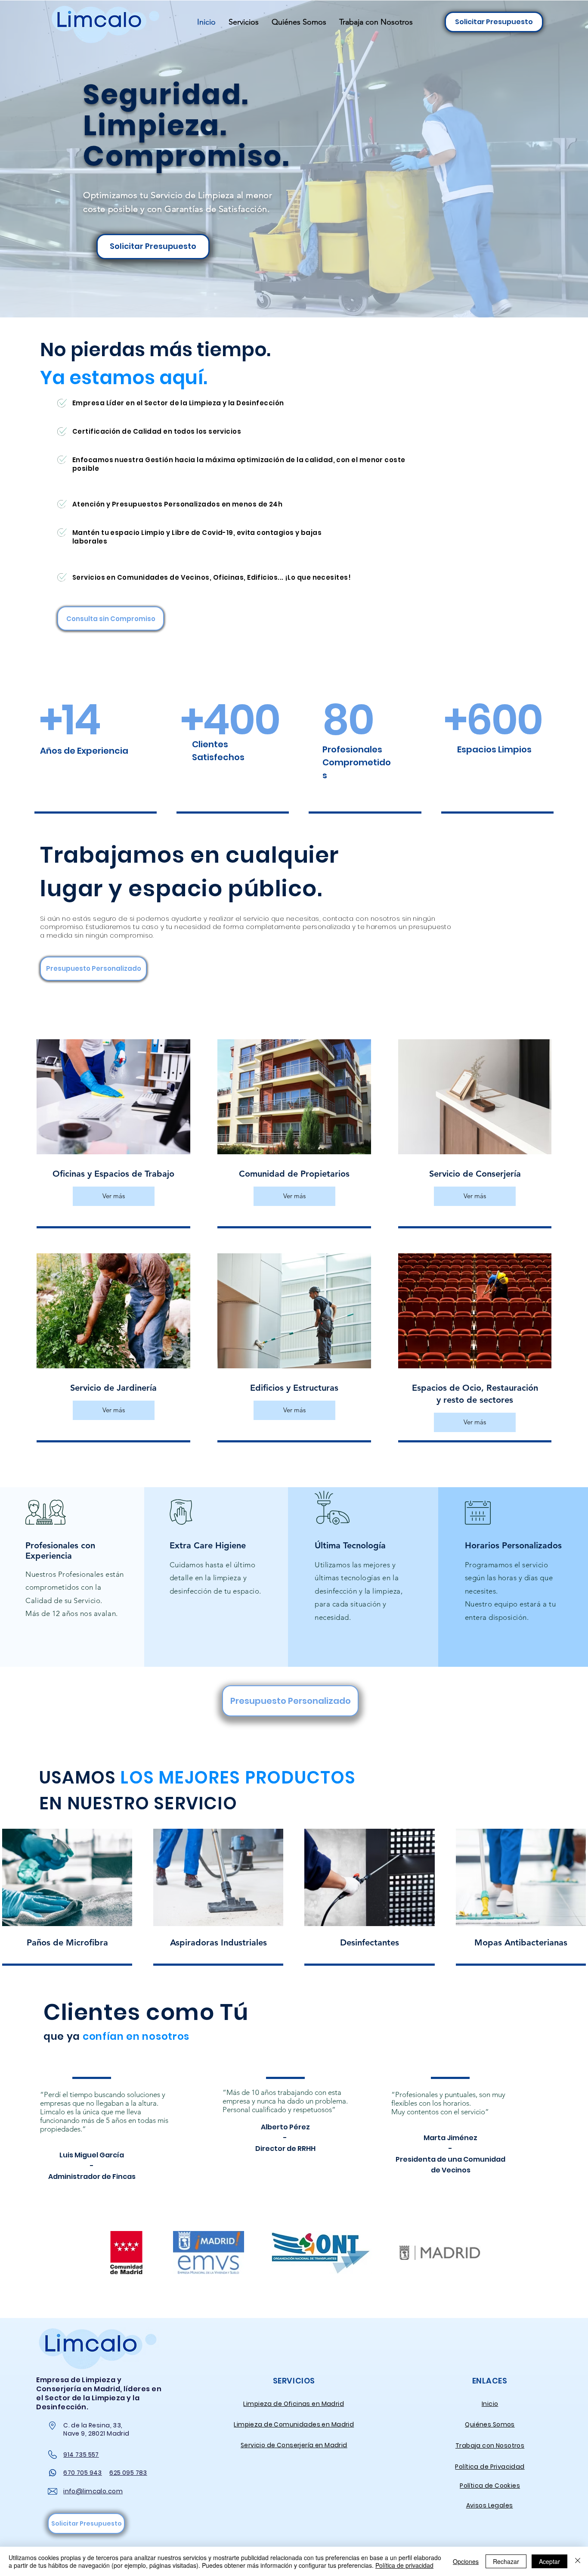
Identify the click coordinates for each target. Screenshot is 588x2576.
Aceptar (549, 2561)
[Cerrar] (578, 2561)
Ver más (114, 1196)
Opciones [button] (466, 2561)
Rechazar (506, 2561)
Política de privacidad (404, 2565)
